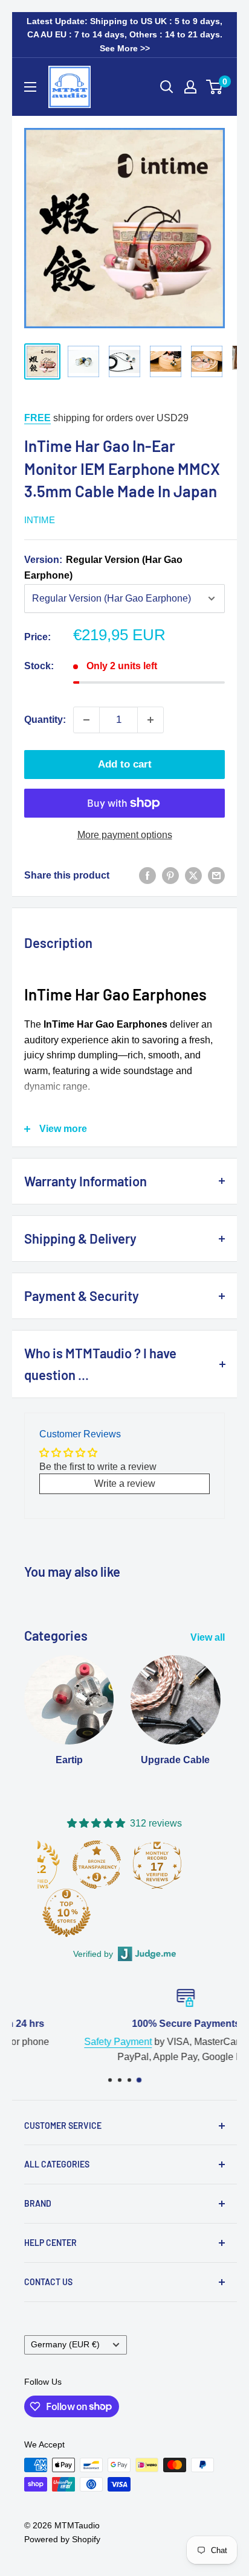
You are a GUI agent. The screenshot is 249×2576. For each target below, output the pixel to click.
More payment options (125, 835)
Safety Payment (57, 2041)
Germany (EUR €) (65, 2345)
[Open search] (167, 87)
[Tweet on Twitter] (193, 876)
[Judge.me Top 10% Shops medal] (66, 1913)
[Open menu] (30, 87)
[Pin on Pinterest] (170, 876)
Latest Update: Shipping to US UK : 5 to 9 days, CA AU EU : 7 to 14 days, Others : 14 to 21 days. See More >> (124, 35)
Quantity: (45, 720)
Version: (103, 568)
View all (208, 1637)
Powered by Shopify (62, 2539)
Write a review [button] (125, 1484)
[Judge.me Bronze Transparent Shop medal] (97, 1865)
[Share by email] (216, 876)
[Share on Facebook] (147, 876)
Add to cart (125, 764)
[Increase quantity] (150, 720)
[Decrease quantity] (86, 720)
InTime (40, 520)
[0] (215, 87)
